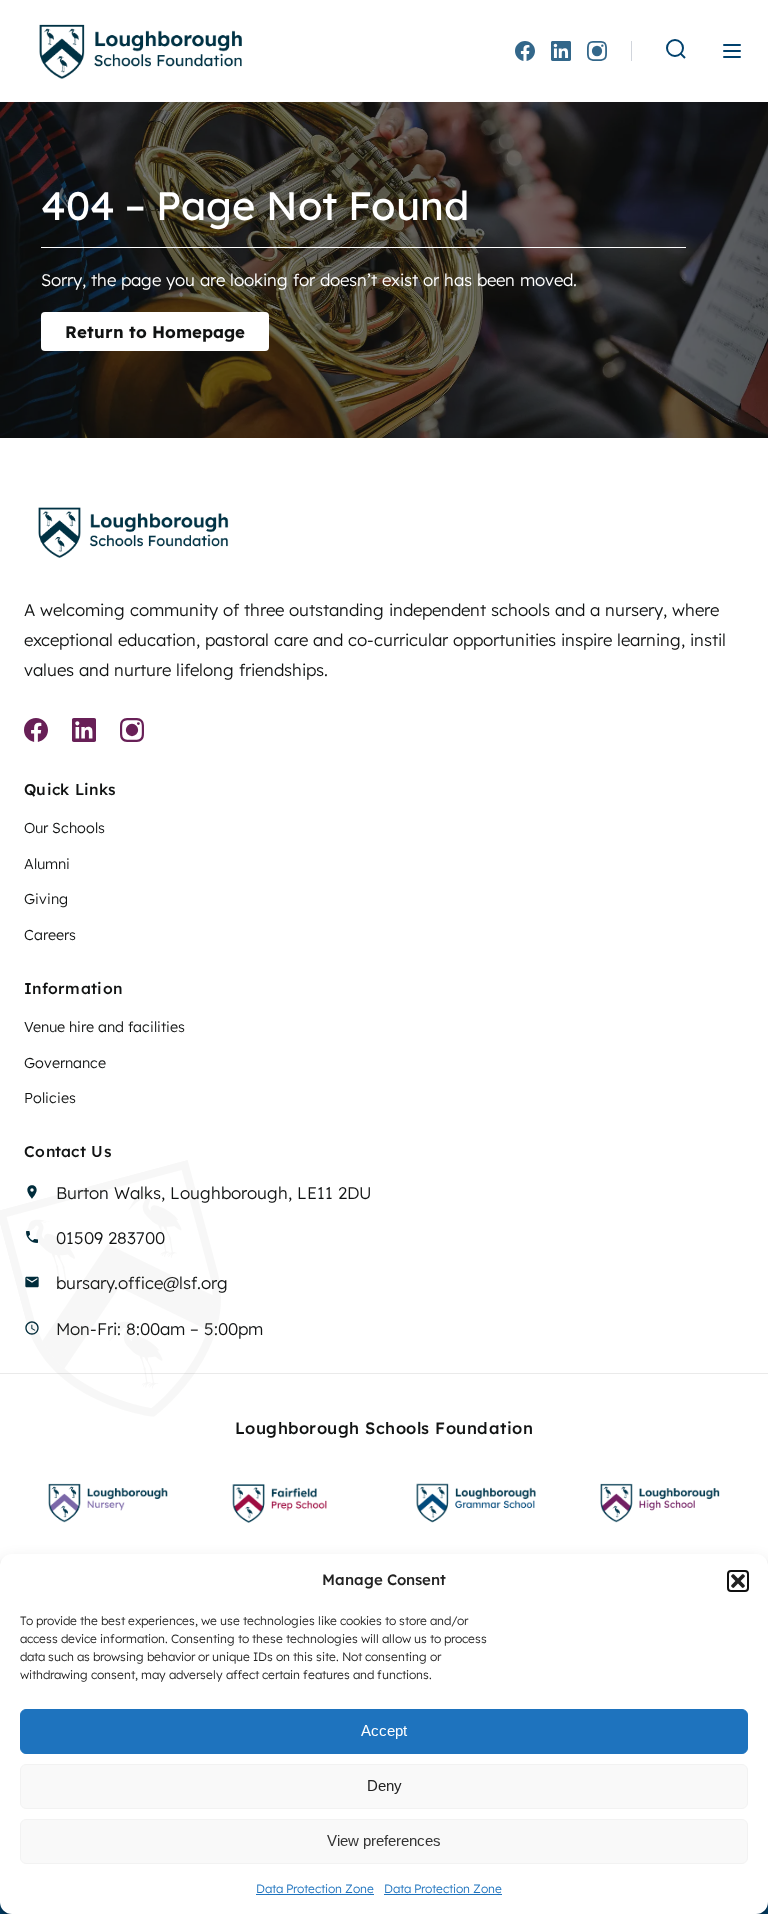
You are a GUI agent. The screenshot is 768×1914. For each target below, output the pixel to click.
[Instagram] (597, 51)
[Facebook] (525, 51)
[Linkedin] (561, 51)
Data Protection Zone (315, 1888)
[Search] (676, 50)
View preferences (384, 1840)
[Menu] (732, 51)
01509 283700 (110, 1237)
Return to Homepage (155, 331)
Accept (384, 1730)
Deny (384, 1785)
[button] (738, 1581)
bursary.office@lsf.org (142, 1282)
